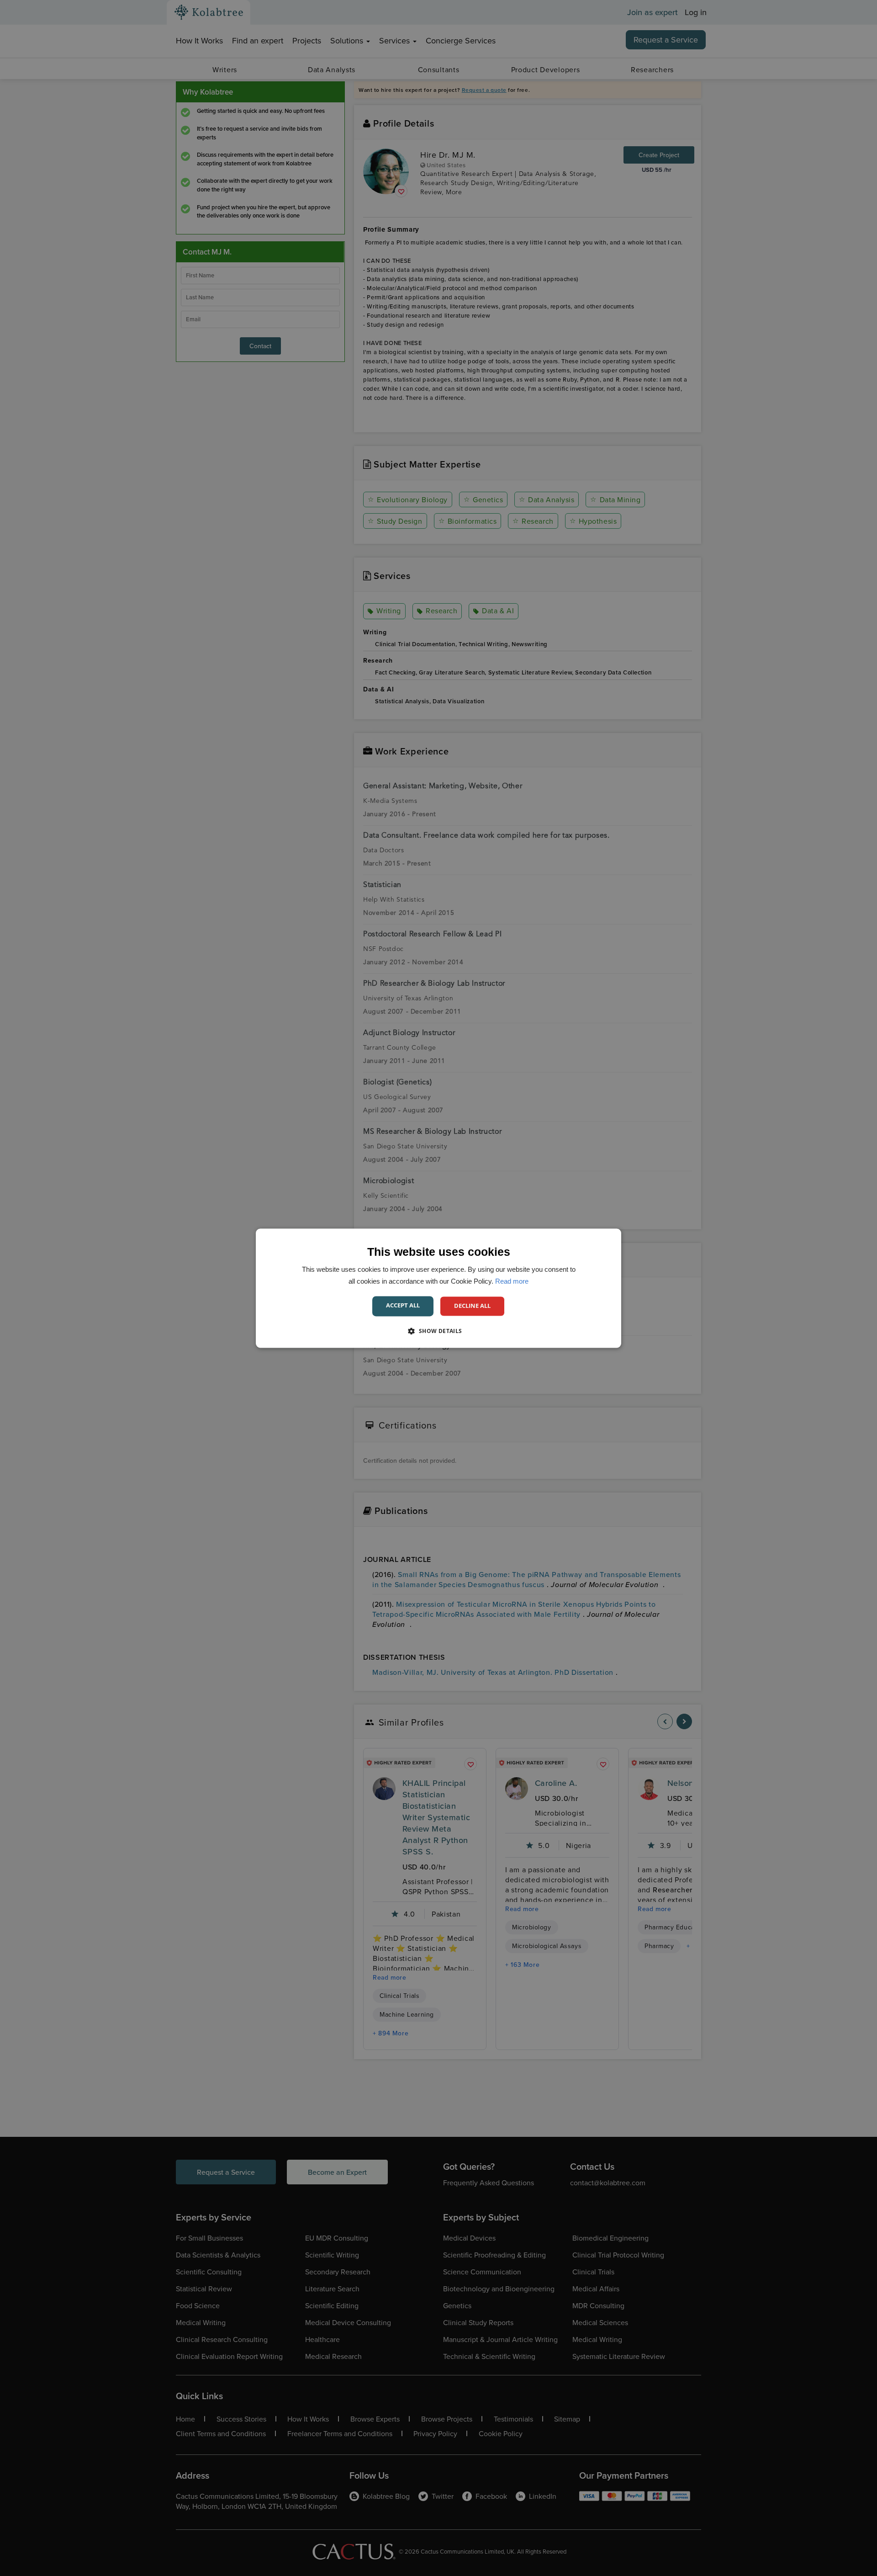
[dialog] (438, 1288)
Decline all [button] (472, 1306)
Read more (512, 1281)
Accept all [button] (403, 1305)
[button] (438, 1331)
